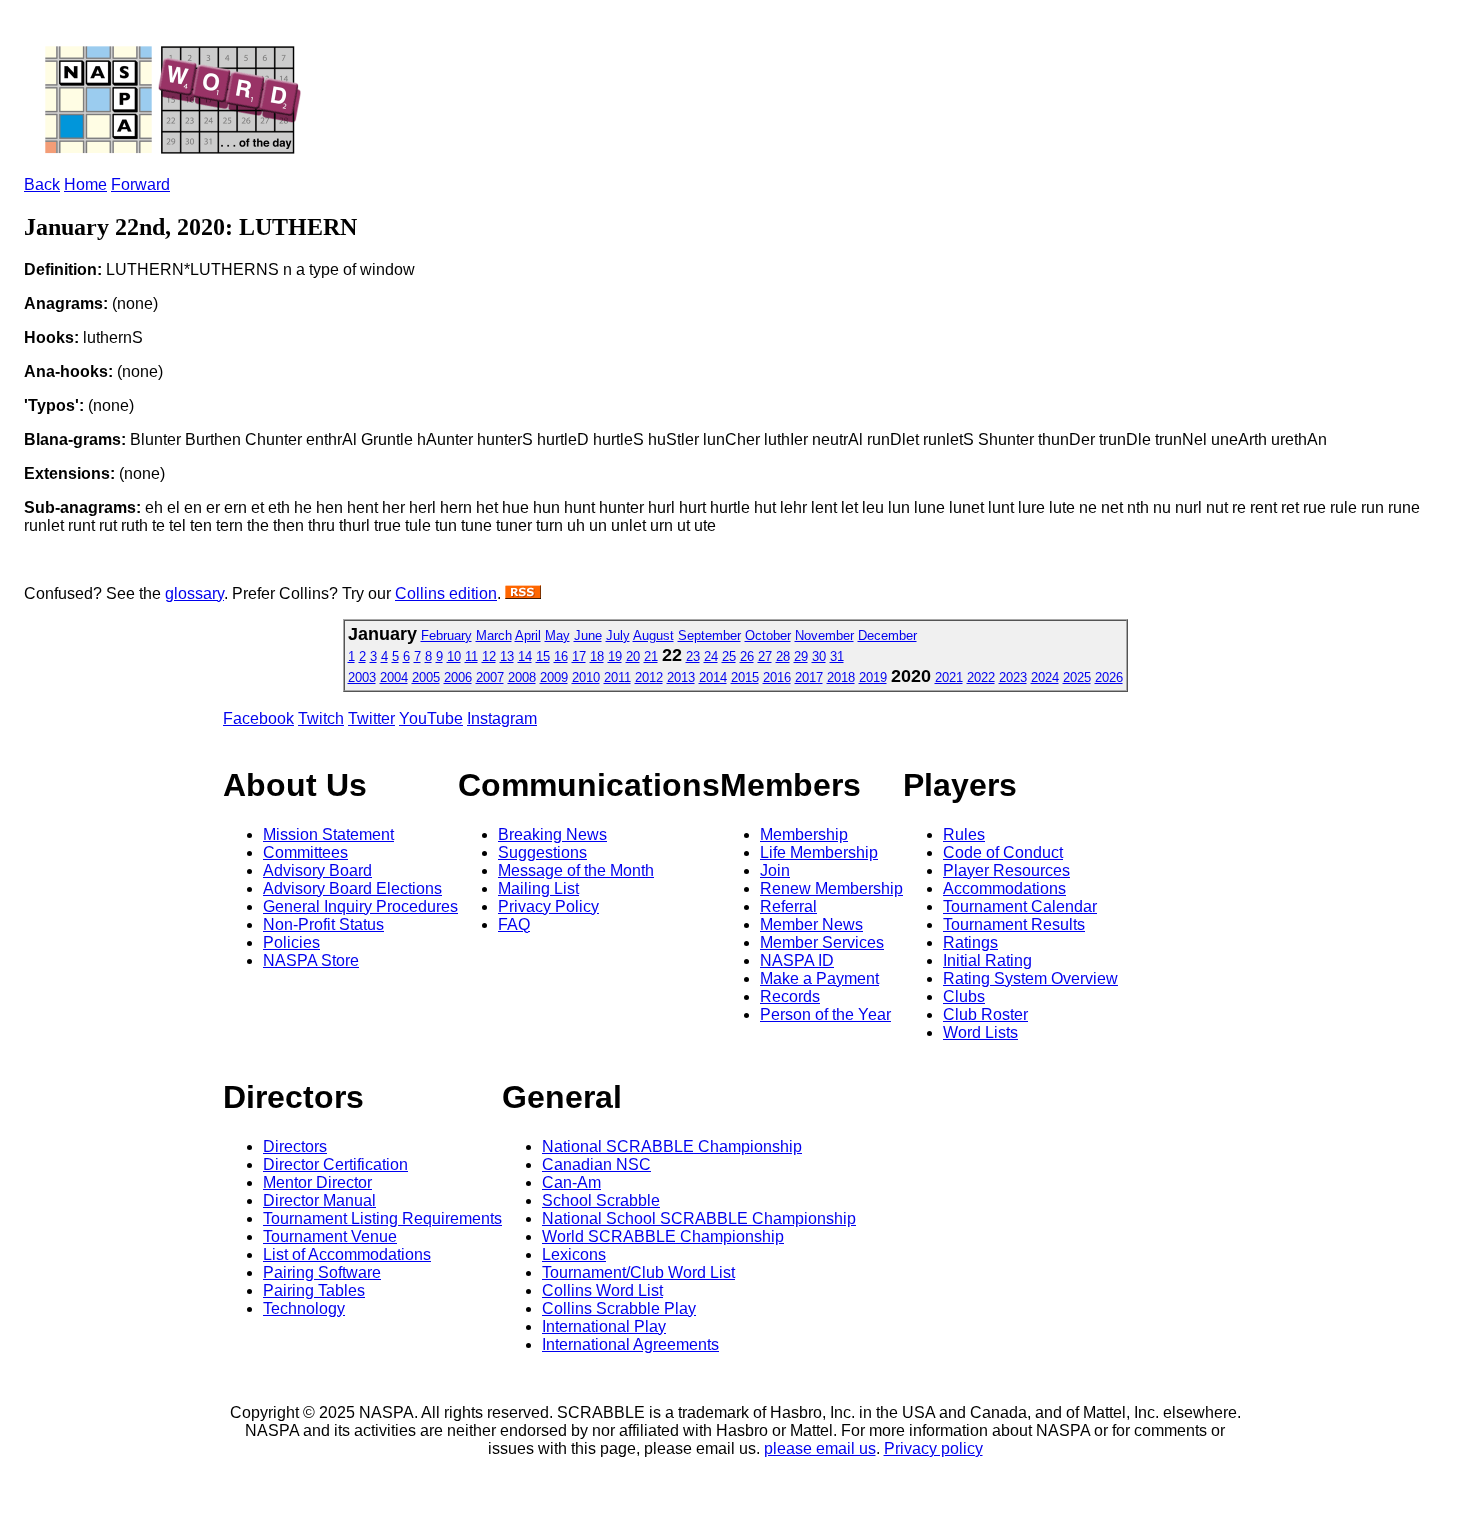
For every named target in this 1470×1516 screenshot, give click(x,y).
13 (507, 656)
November (824, 635)
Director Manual (319, 1200)
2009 (554, 677)
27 (765, 656)
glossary (194, 593)
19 (615, 656)
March (494, 635)
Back (42, 184)
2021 (949, 677)
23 (693, 656)
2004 (394, 677)
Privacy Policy (548, 906)
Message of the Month (576, 870)
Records (790, 996)
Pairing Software (322, 1272)
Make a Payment (819, 978)
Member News (811, 924)
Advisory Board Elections (352, 888)
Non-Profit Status (323, 924)
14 (525, 656)
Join (775, 870)
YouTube (431, 718)
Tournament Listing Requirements (382, 1218)
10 (454, 656)
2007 (490, 677)
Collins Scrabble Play (619, 1308)
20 (633, 656)
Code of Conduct (1003, 852)
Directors (295, 1146)
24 (711, 656)
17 (579, 656)
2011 (617, 677)
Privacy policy (933, 1448)
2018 (841, 677)
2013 (681, 677)
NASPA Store (311, 960)
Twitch (321, 718)
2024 (1045, 677)
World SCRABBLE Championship (663, 1236)
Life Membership (819, 852)
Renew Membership (831, 888)
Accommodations (1004, 888)
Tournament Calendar (1020, 906)
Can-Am (571, 1182)
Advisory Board (317, 870)
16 (561, 656)
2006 (458, 677)
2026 (1109, 677)
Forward (140, 184)
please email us (820, 1448)
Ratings (970, 942)
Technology (304, 1308)
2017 (809, 677)
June (588, 635)
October (768, 635)
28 (783, 656)
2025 (1077, 677)
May (557, 635)
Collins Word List (602, 1290)
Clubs (964, 996)
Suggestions (542, 852)
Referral (788, 906)
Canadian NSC (596, 1164)
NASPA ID (797, 960)
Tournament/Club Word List (638, 1272)
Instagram (502, 718)
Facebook (258, 718)
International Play (604, 1326)
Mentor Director (317, 1182)
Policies (291, 942)
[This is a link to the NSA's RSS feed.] (523, 593)
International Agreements (630, 1344)
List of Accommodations (347, 1254)
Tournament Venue (330, 1236)
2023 (1013, 677)
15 (543, 656)
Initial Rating (987, 960)
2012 (649, 677)
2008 (522, 677)
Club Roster (985, 1014)
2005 (426, 677)
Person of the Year (825, 1014)
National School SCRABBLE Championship (699, 1218)
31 (837, 656)
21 (651, 656)
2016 (777, 677)
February (446, 635)
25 (729, 656)
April (528, 635)
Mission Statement (328, 834)
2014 (713, 677)
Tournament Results (1014, 924)
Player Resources (1006, 870)
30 (819, 656)
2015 (745, 677)
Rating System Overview (1030, 978)
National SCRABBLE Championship (672, 1146)
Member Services (822, 942)
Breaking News (552, 834)
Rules (964, 834)
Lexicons (574, 1254)
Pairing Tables (314, 1290)
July (618, 635)
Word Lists (980, 1032)
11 (471, 656)
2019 (873, 677)
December (887, 635)
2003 (362, 677)
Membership (804, 834)
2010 (586, 677)
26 (747, 656)
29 (801, 656)
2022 (981, 677)
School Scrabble (601, 1200)
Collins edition (446, 593)
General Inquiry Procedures (360, 906)
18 (597, 656)
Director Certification (335, 1164)
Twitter (371, 718)
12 (489, 656)
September (709, 635)
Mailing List (538, 888)
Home (85, 184)
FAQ (514, 924)
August (653, 635)
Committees (305, 852)
